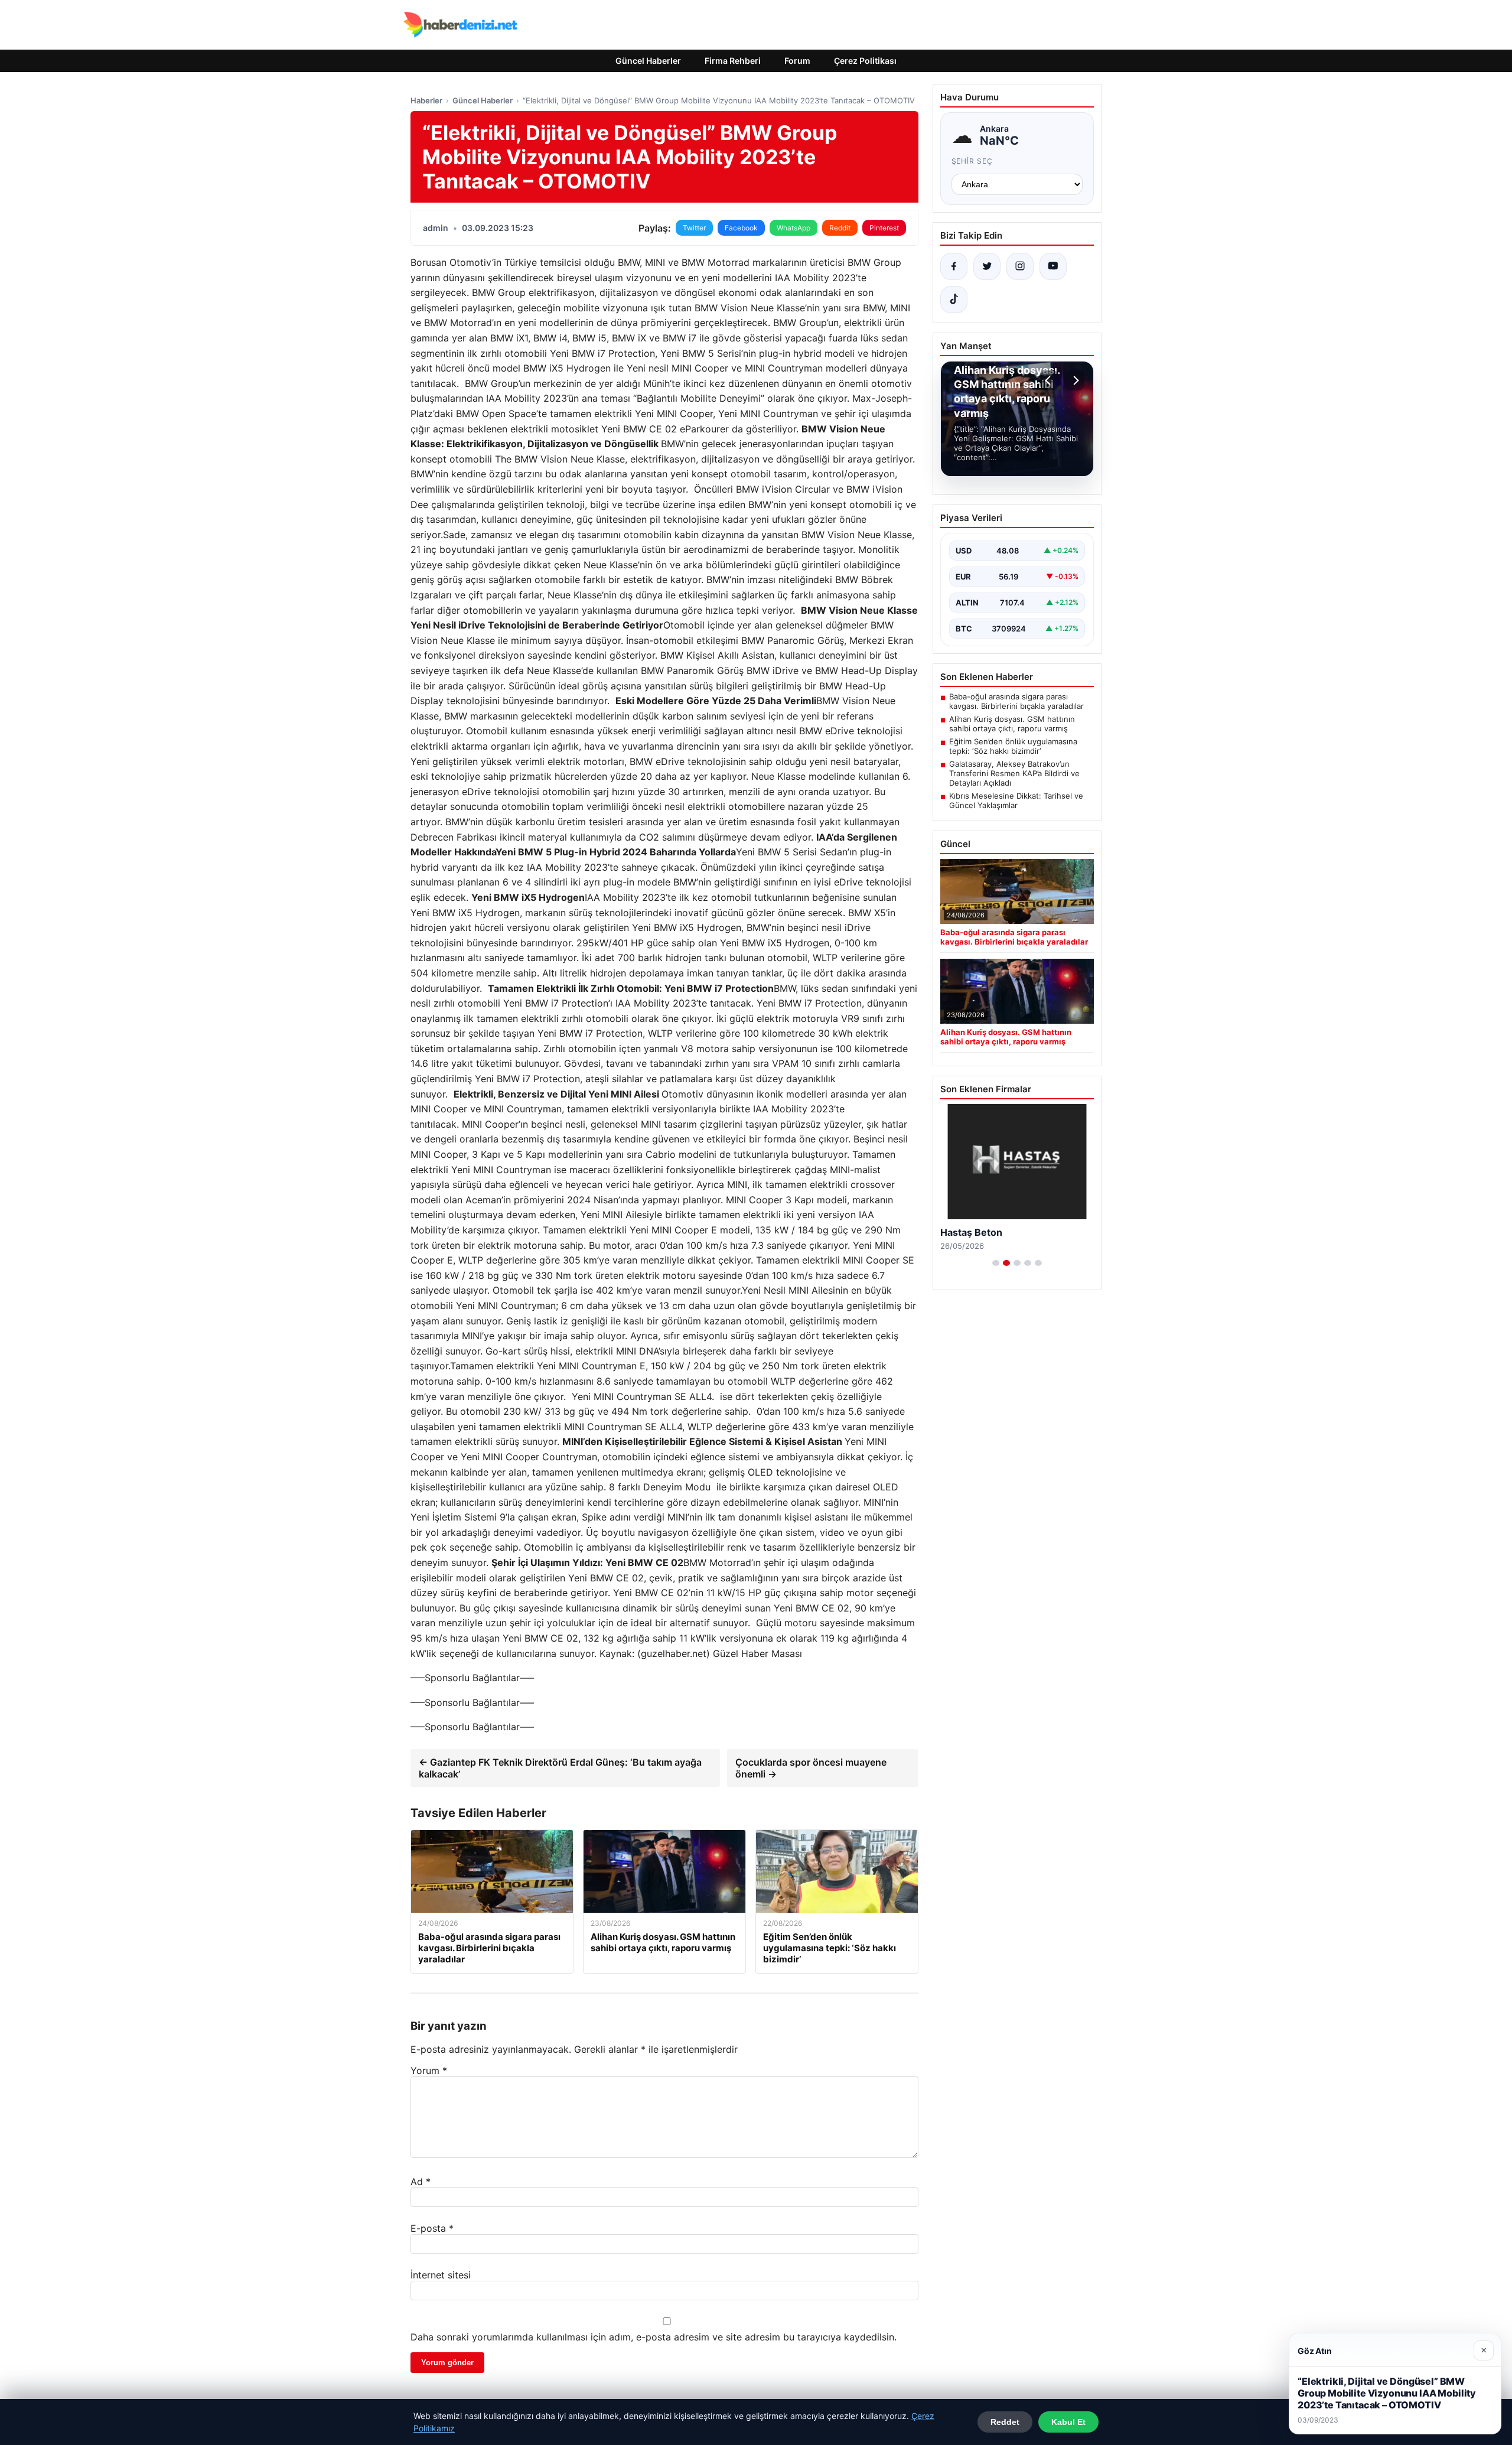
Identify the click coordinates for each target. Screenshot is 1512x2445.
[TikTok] (954, 299)
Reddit (840, 228)
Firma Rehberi (733, 61)
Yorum (429, 2070)
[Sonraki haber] (1074, 380)
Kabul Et (1068, 2422)
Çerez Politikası (865, 61)
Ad (421, 2182)
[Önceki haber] (1050, 380)
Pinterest (884, 228)
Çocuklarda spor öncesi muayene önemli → (811, 1768)
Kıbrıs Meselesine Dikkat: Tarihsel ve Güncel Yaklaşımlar (1016, 800)
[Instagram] (1020, 266)
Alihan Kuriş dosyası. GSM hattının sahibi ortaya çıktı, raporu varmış (1012, 724)
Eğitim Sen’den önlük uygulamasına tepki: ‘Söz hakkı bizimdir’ (1013, 746)
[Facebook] (954, 266)
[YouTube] (1053, 266)
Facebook (741, 228)
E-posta (432, 2228)
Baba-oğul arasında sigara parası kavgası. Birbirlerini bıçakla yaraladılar (1016, 701)
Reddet (1005, 2422)
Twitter (694, 228)
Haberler (426, 100)
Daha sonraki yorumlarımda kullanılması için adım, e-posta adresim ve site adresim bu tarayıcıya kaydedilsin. (654, 2337)
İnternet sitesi (441, 2275)
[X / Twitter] (987, 266)
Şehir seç (972, 161)
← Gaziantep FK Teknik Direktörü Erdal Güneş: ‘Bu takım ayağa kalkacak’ (560, 1768)
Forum (797, 61)
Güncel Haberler (648, 61)
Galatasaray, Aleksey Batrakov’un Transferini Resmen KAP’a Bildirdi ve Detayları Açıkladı (1014, 773)
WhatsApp (794, 228)
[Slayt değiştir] (996, 1263)
